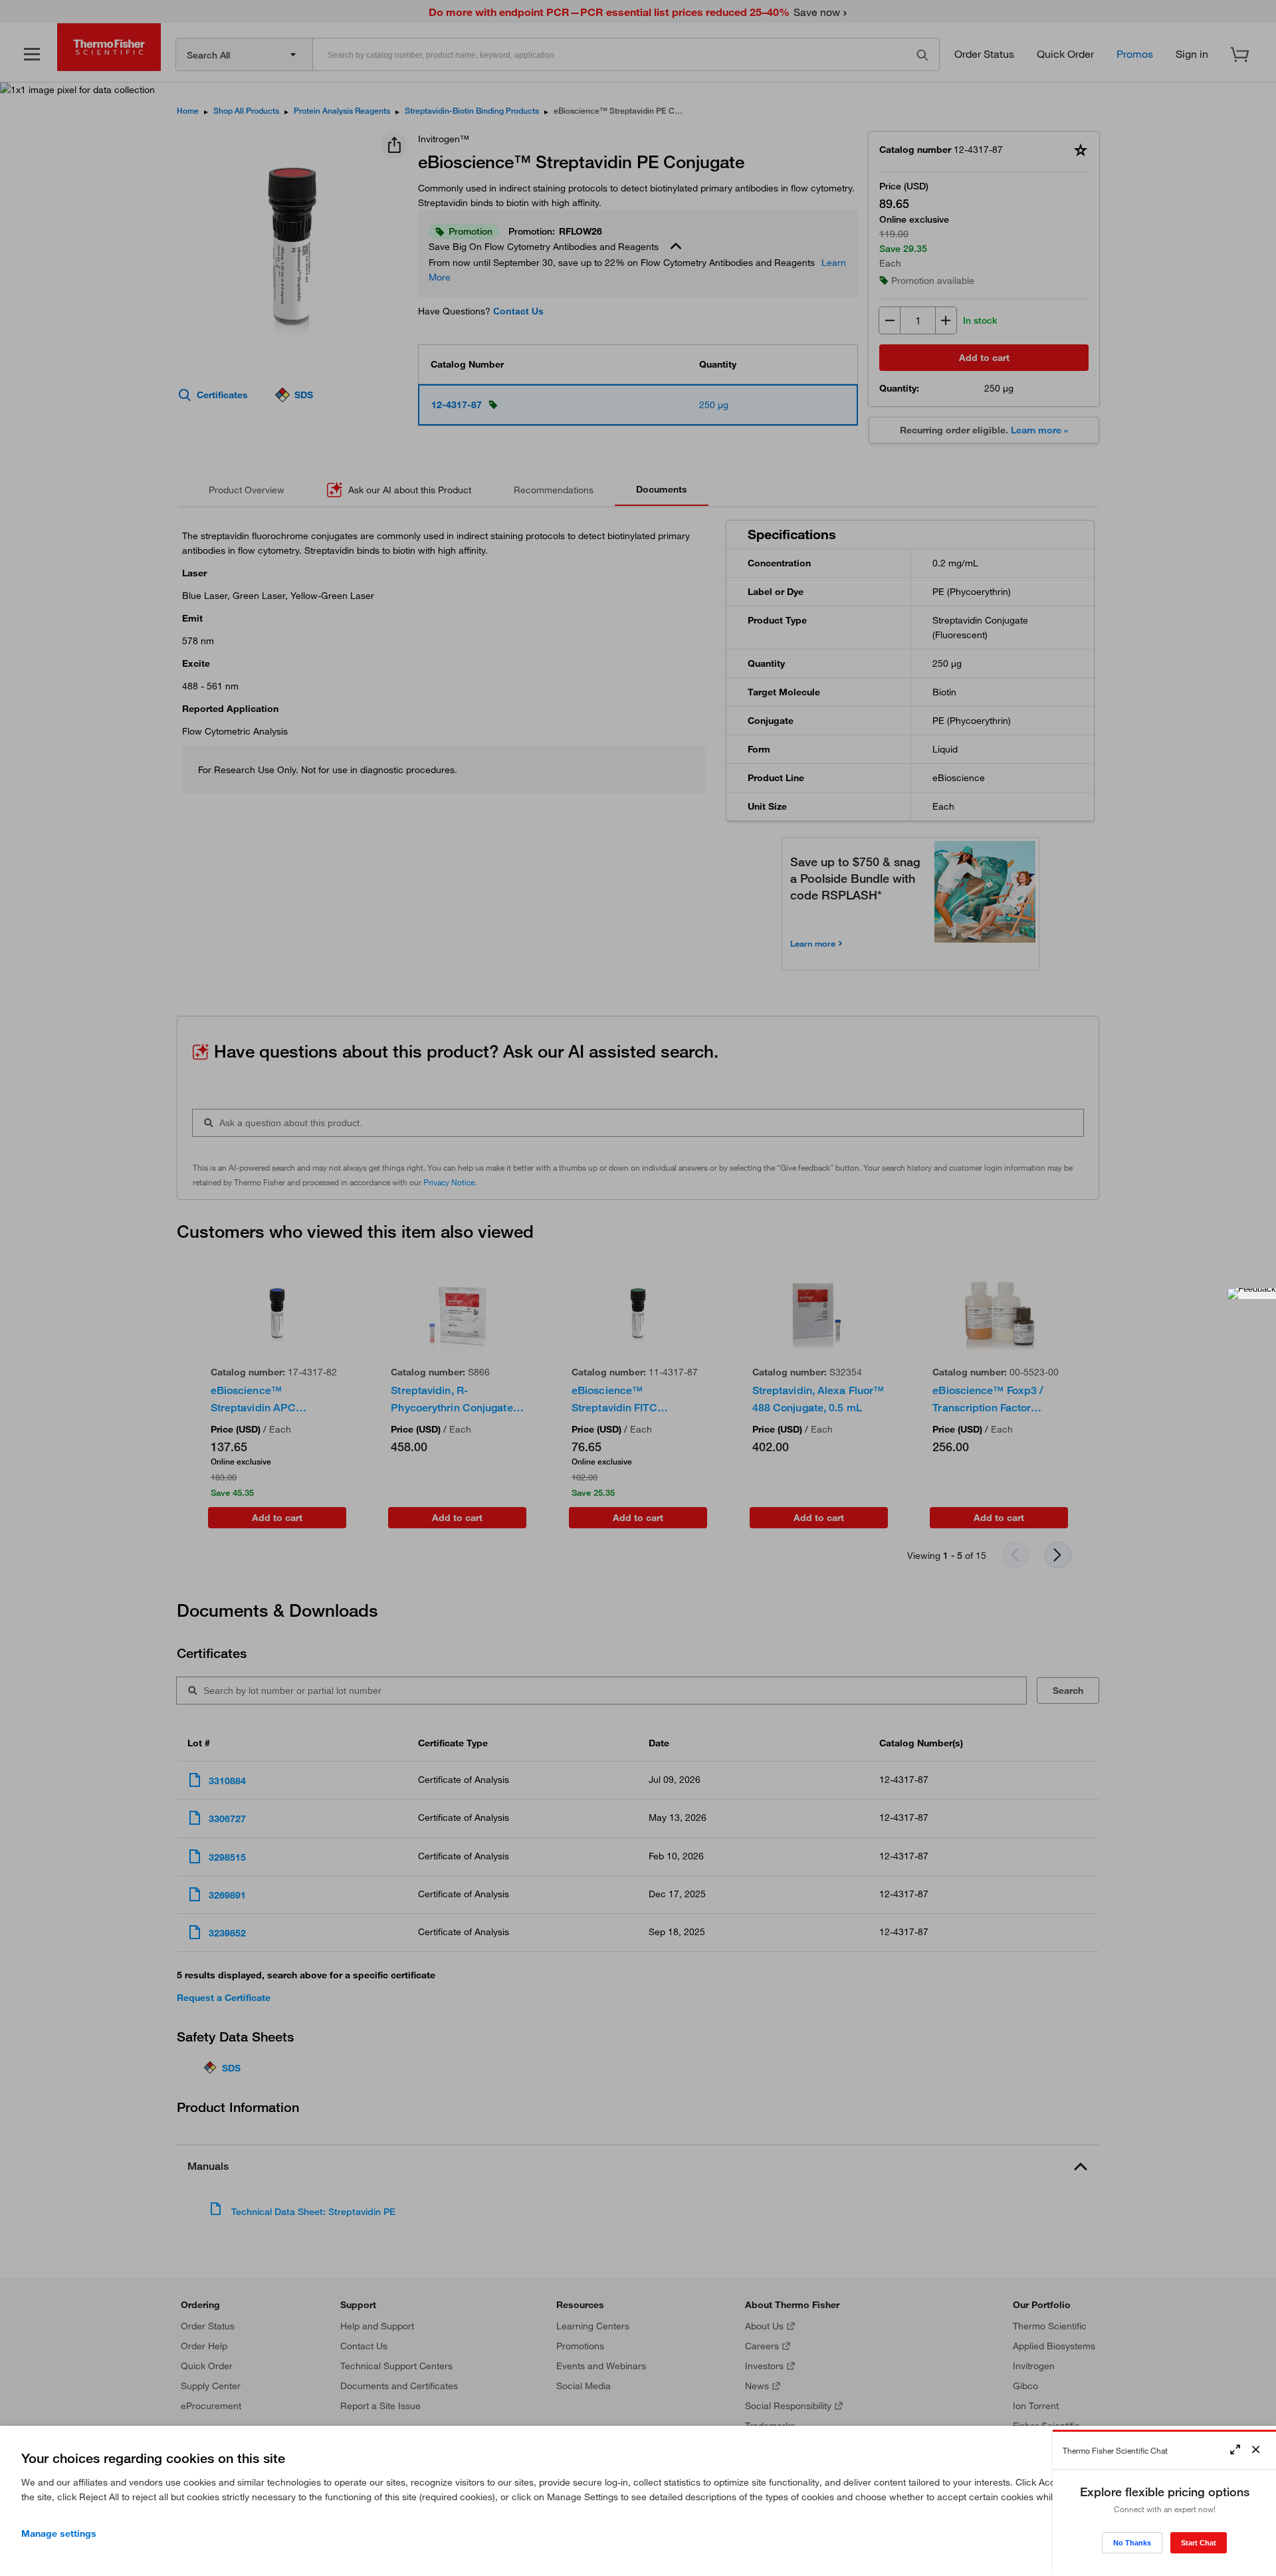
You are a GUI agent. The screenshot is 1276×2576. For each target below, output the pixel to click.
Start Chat (1199, 2543)
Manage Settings (59, 2533)
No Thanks (1132, 2543)
